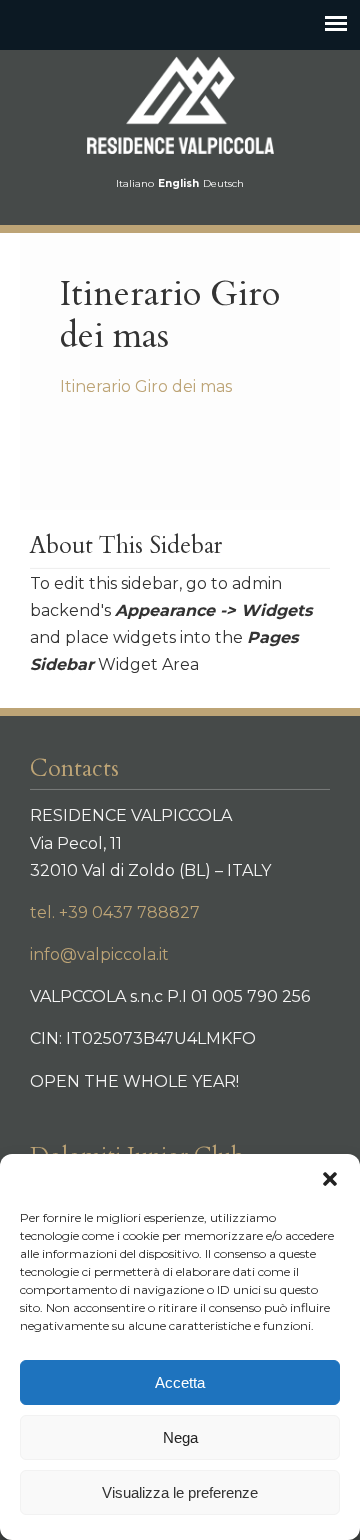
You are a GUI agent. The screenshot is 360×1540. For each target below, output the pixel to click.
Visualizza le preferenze (180, 1492)
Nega (180, 1437)
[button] (330, 1179)
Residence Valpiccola (180, 105)
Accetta (180, 1382)
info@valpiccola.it (99, 954)
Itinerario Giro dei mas (146, 386)
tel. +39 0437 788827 (115, 912)
